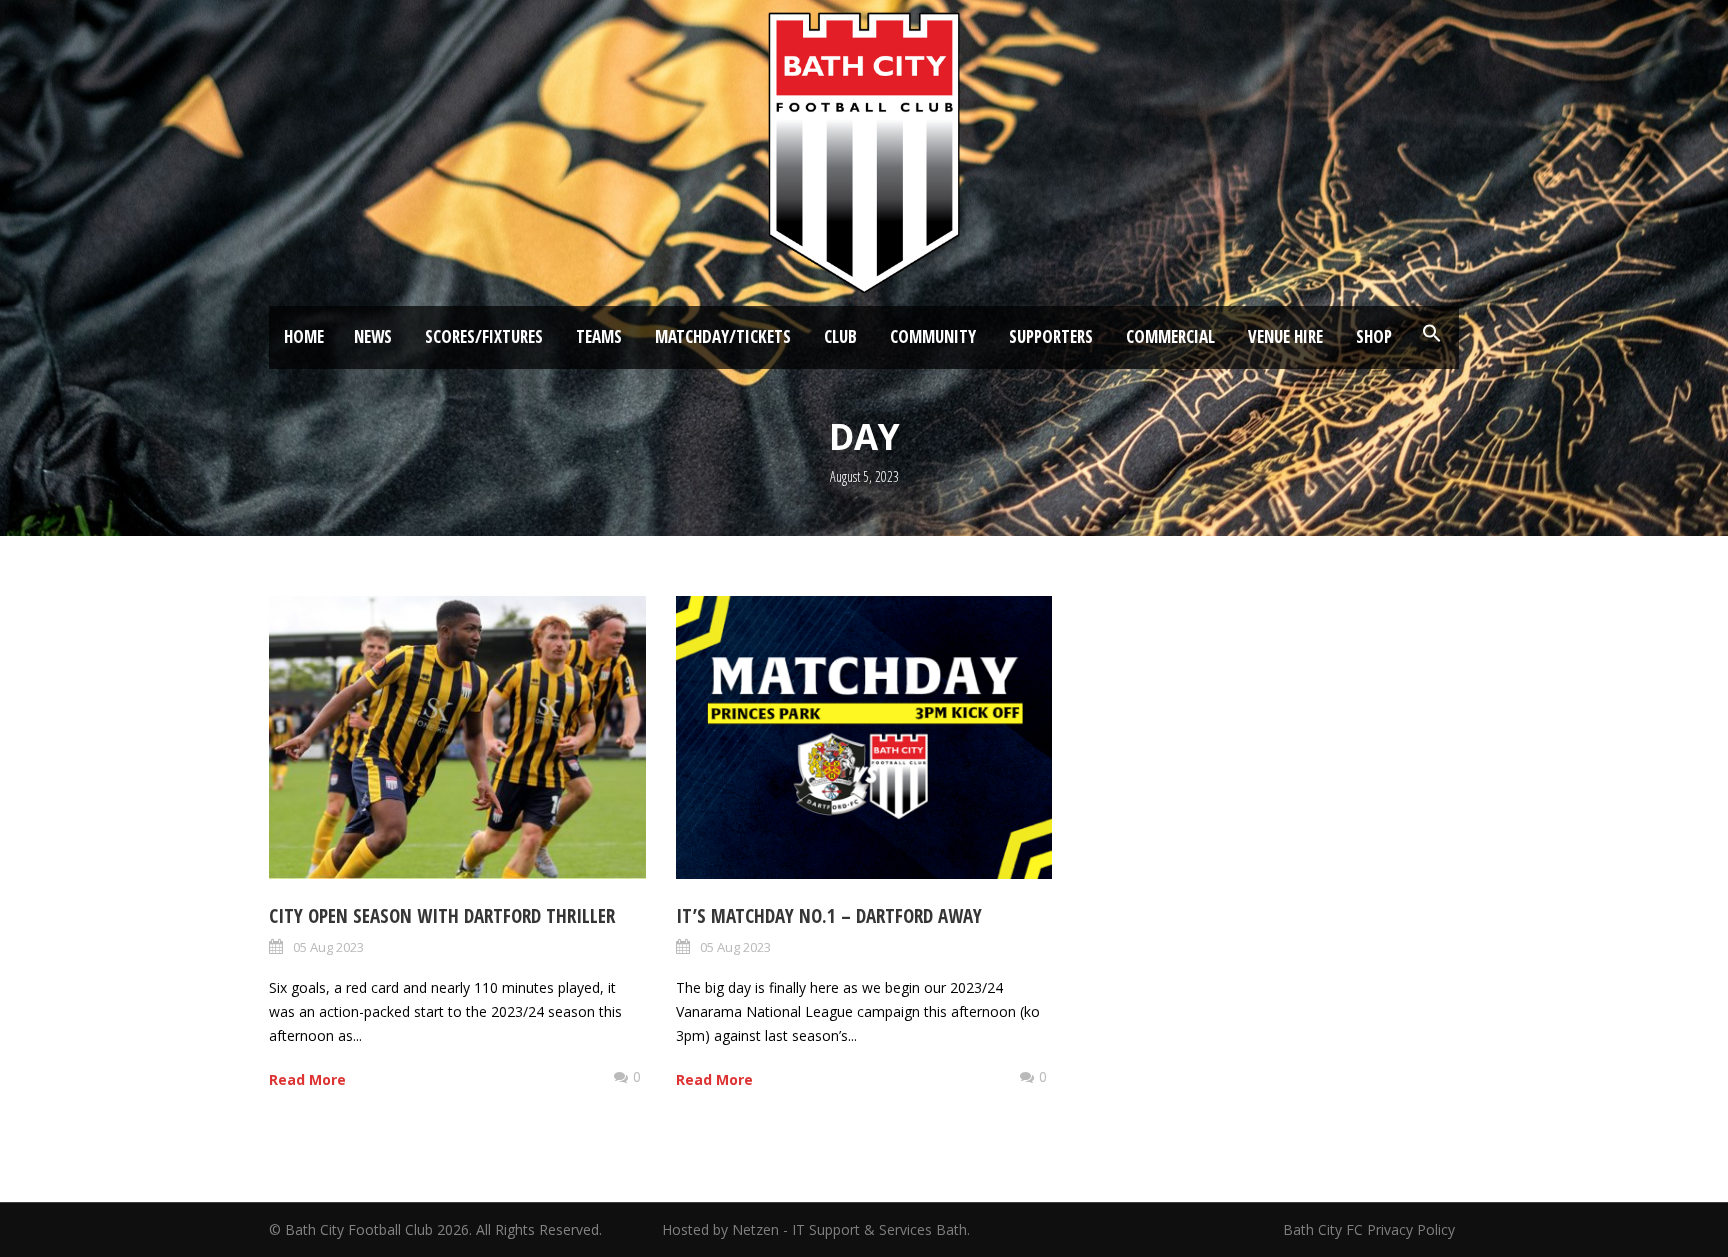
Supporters (1051, 336)
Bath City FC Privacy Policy (1371, 1229)
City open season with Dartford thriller (442, 916)
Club (840, 336)
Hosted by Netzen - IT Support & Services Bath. (816, 1229)
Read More (307, 1079)
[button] (1432, 334)
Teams (599, 336)
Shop (1374, 336)
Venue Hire (1285, 336)
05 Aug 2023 (328, 947)
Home (304, 336)
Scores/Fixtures (484, 336)
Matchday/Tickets (723, 336)
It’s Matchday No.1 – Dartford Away (829, 916)
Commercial (1170, 336)
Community (933, 336)
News (373, 336)
